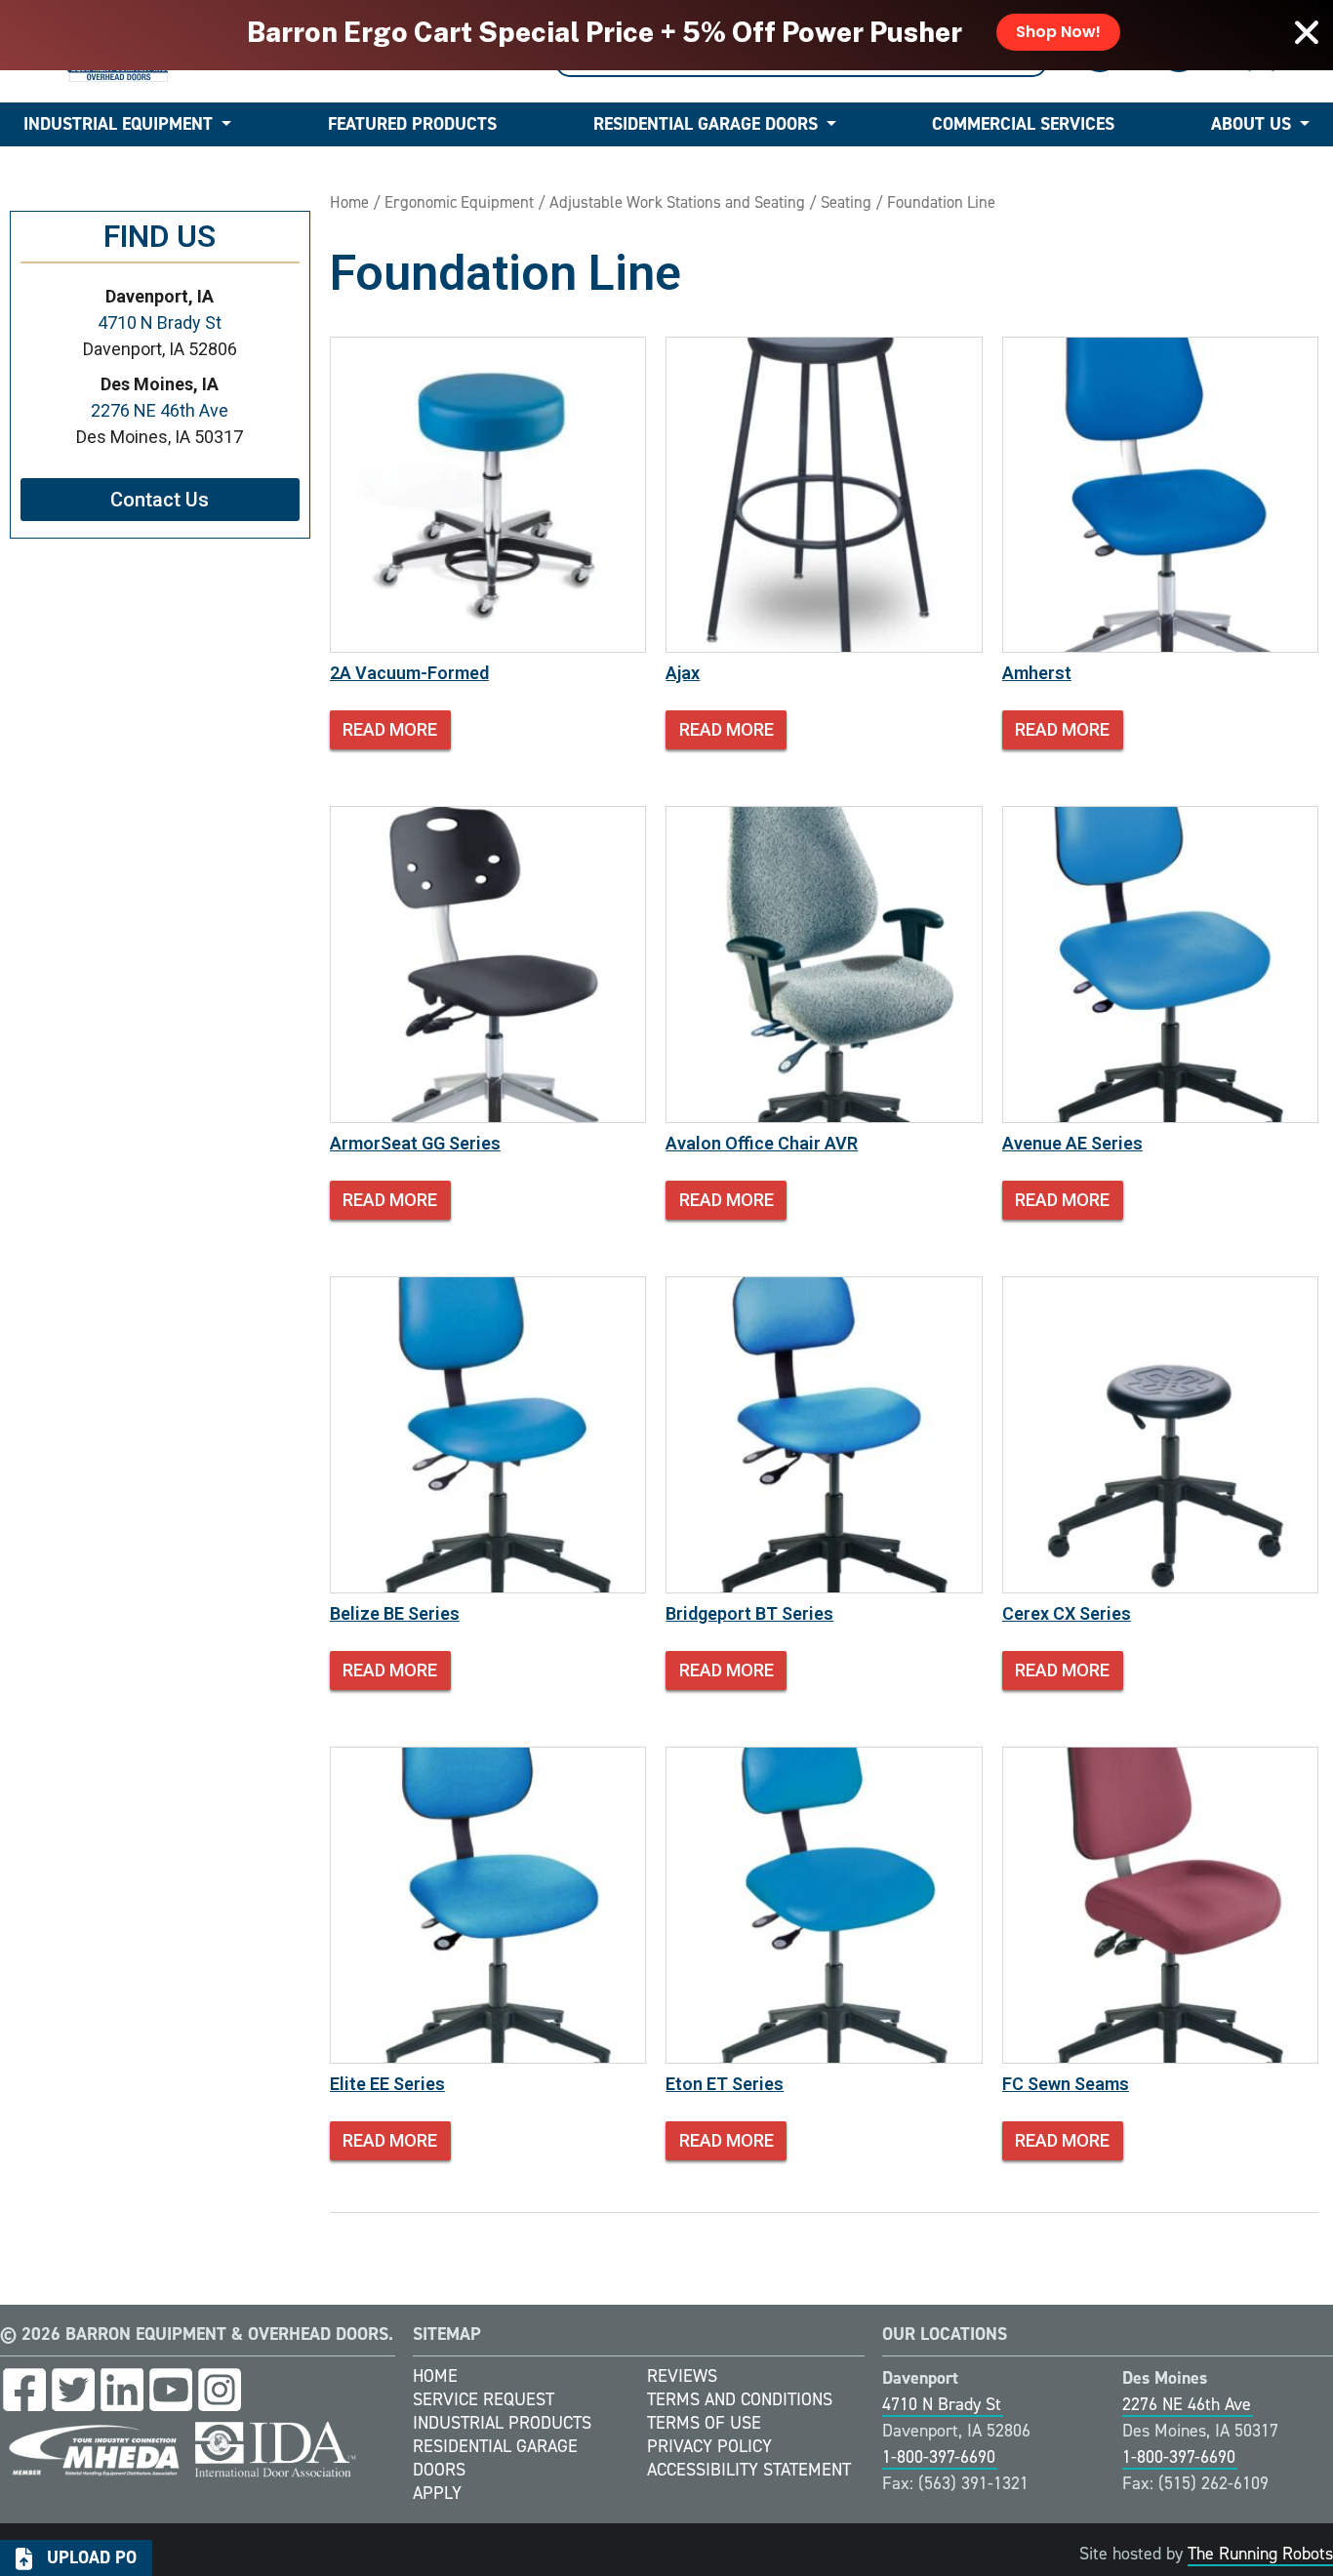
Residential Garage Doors (706, 124)
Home (349, 202)
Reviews (682, 2376)
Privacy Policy (709, 2446)
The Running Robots (1260, 2554)
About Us (1251, 124)
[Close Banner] (1307, 32)
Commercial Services (1023, 124)
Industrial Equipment (118, 124)
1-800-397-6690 (939, 2457)
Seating (846, 202)
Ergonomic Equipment (459, 202)
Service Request (484, 2399)
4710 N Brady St (160, 322)
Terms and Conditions (740, 2399)
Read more (390, 729)
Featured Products (412, 124)
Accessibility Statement (749, 2470)
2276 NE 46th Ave (160, 410)
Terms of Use (704, 2423)
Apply (437, 2493)
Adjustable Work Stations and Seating (677, 202)
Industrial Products (502, 2423)
